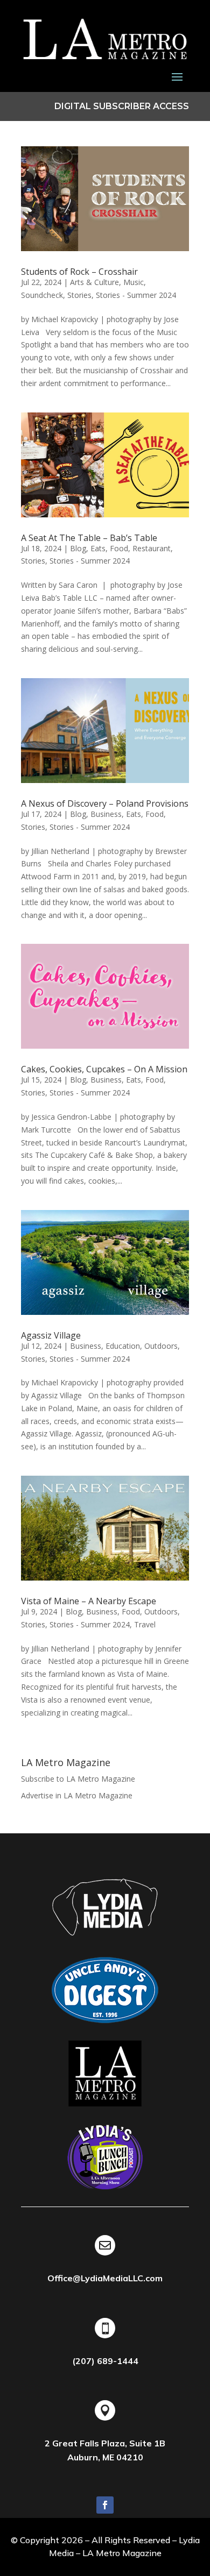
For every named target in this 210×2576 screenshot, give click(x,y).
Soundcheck (42, 295)
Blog (78, 548)
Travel (145, 1624)
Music (134, 282)
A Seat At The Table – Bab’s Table (89, 538)
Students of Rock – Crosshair (79, 272)
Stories (79, 295)
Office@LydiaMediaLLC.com (105, 2278)
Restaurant (152, 548)
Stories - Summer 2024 (136, 295)
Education (123, 1346)
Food (119, 548)
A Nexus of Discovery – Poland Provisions (105, 803)
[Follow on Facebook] (105, 2505)
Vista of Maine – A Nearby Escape (89, 1601)
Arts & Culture (94, 282)
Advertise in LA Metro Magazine (77, 1795)
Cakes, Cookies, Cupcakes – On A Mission (104, 1069)
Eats (98, 548)
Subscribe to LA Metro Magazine (78, 1779)
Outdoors (161, 1346)
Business (106, 814)
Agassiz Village (51, 1335)
